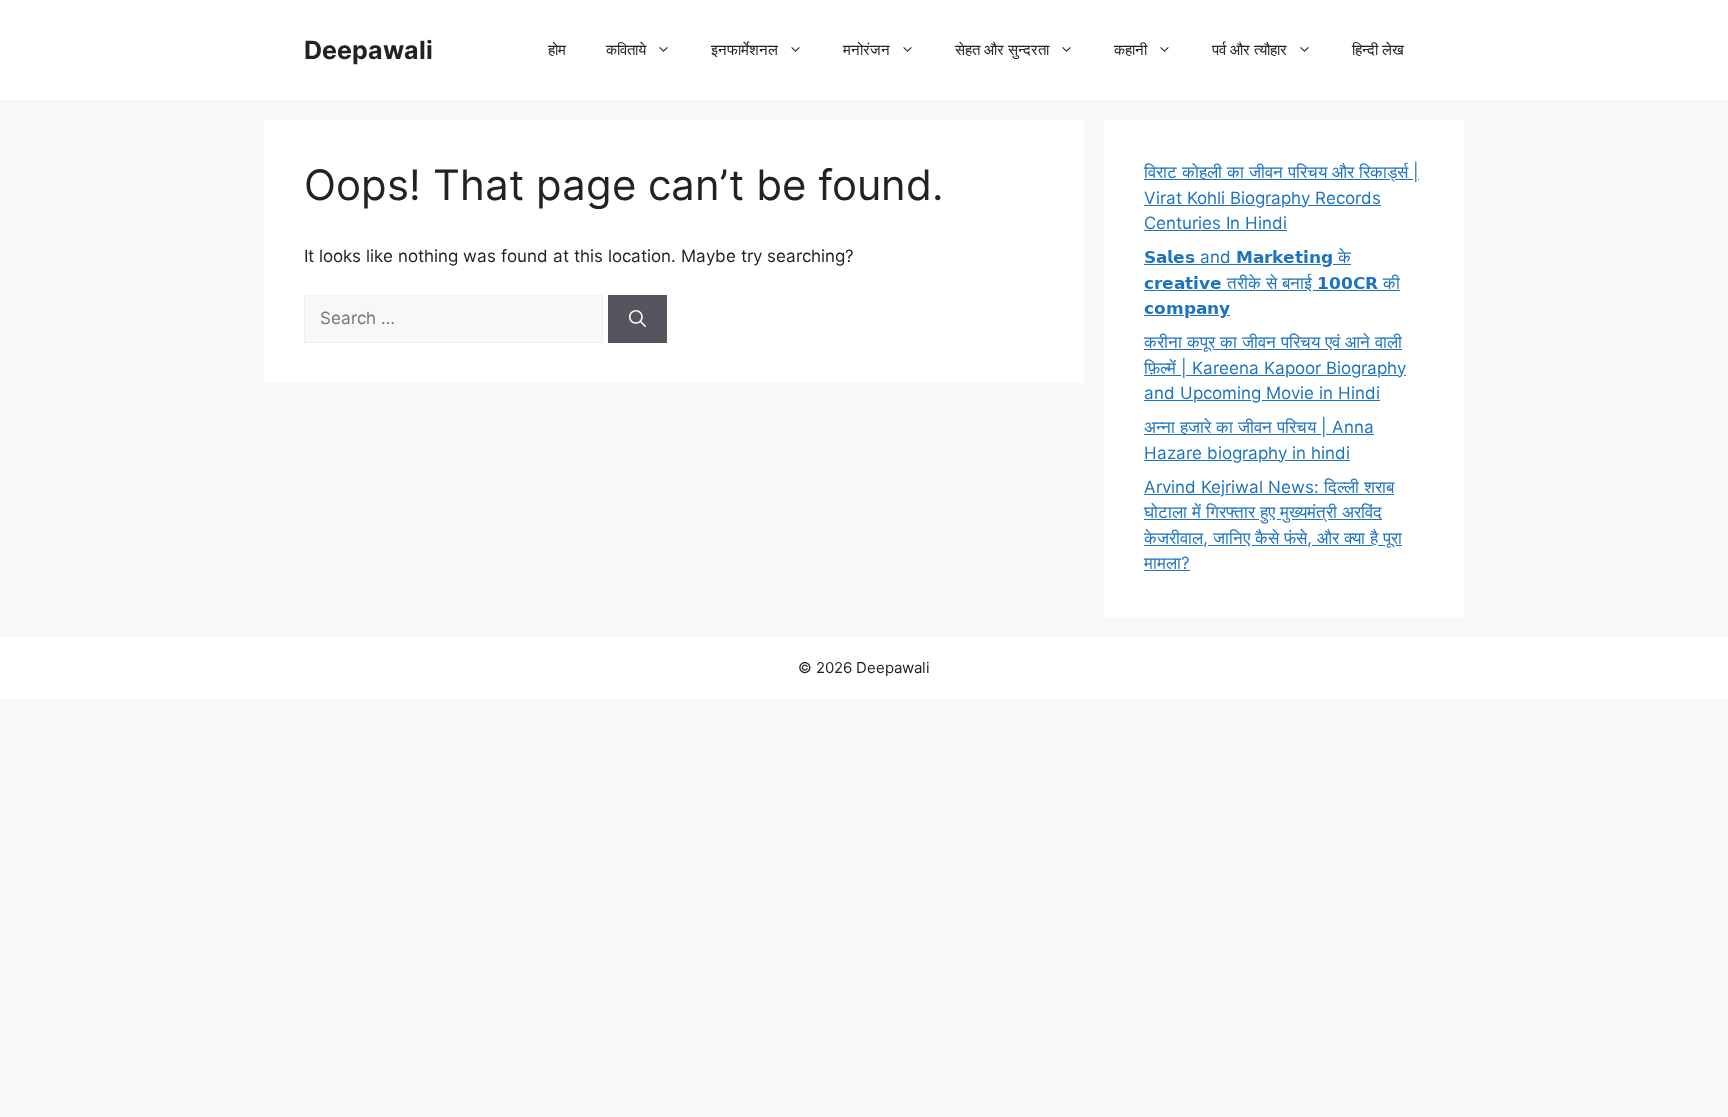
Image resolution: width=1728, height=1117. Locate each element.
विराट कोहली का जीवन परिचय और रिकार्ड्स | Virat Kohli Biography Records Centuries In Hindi (1281, 197)
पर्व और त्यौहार (1249, 49)
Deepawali (368, 50)
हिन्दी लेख (1378, 49)
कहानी (1130, 49)
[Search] (637, 319)
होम (557, 49)
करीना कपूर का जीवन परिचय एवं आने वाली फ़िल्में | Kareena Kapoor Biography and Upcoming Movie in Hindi (1275, 367)
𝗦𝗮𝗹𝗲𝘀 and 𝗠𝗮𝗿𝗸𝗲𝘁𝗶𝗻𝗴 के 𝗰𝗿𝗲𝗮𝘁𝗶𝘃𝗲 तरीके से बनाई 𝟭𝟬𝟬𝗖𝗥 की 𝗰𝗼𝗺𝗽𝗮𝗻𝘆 (1272, 282)
